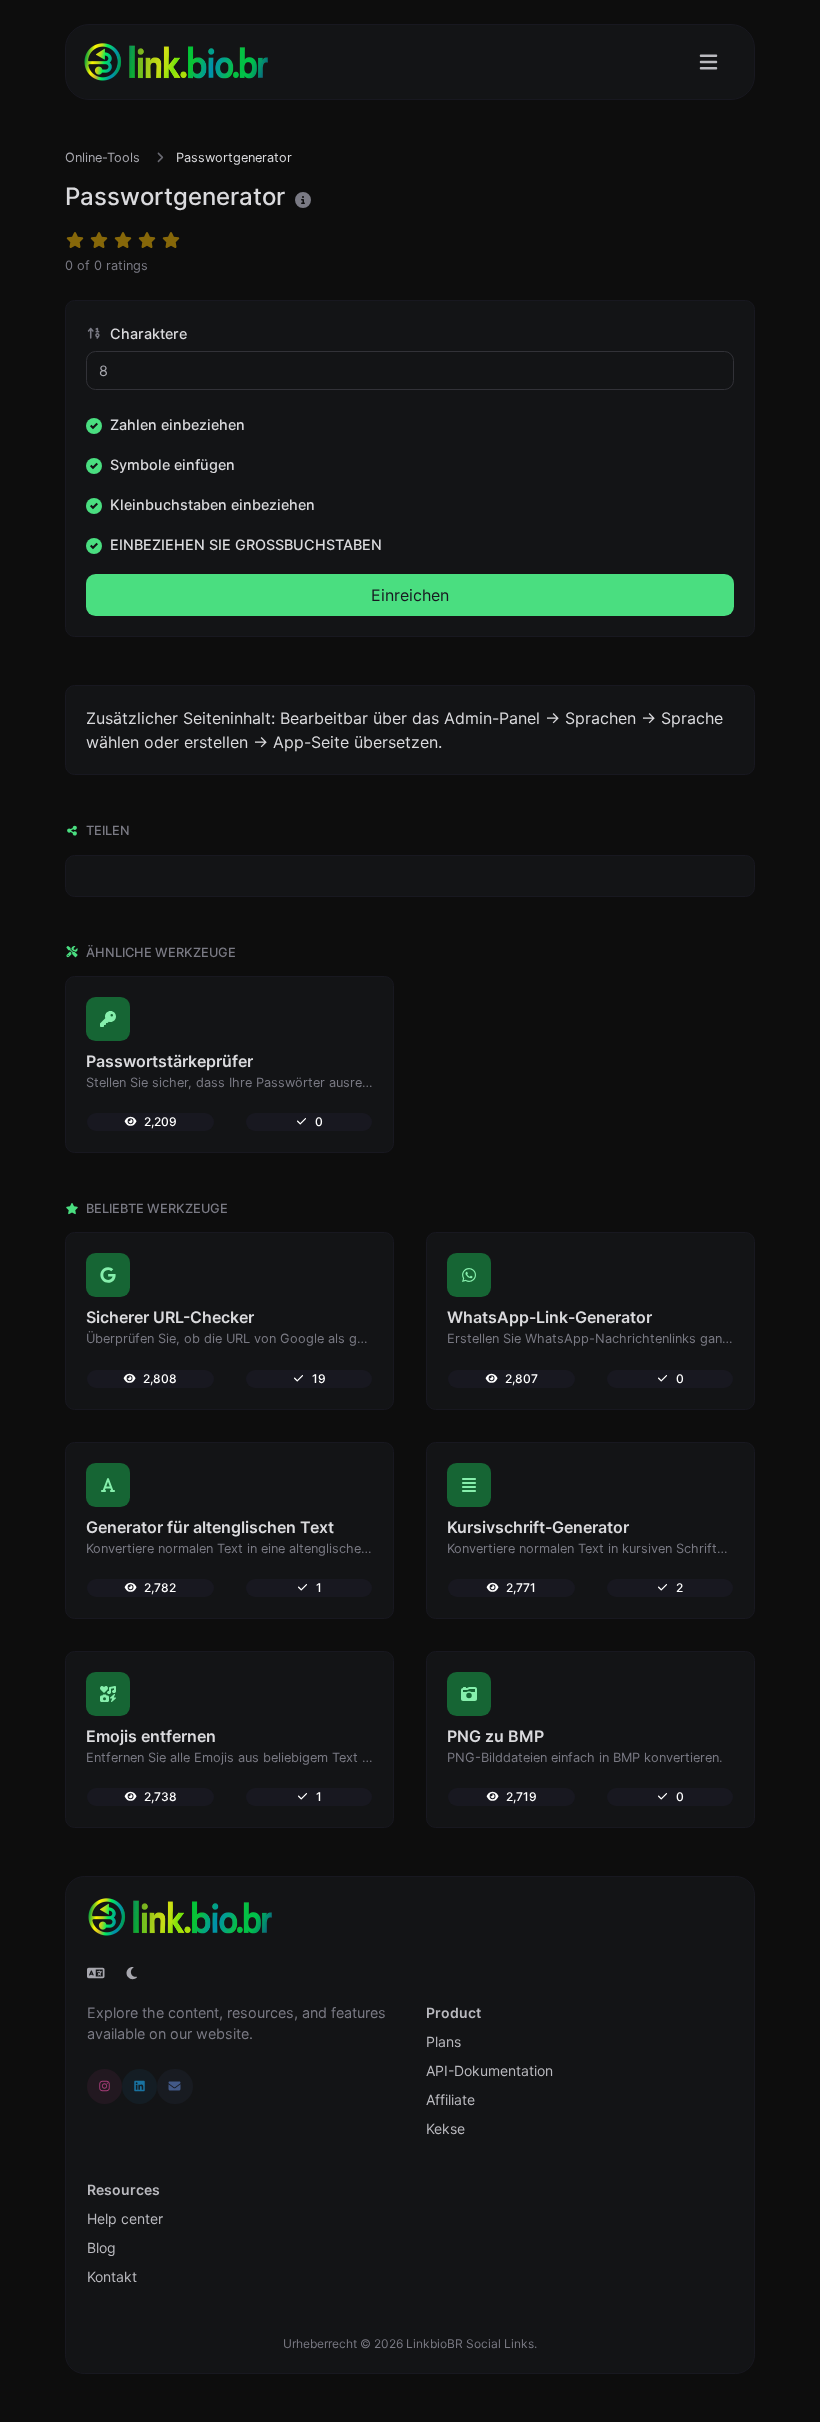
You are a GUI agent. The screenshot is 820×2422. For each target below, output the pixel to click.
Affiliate (450, 2099)
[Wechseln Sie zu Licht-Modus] (132, 1973)
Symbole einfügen (172, 464)
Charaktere (146, 333)
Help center (125, 2218)
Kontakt (112, 2276)
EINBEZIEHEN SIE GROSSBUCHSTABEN (246, 544)
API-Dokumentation (489, 2070)
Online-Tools (102, 157)
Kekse (445, 2128)
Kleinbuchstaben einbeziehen (212, 504)
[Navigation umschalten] (708, 62)
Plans (443, 2041)
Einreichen (410, 595)
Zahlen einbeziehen (177, 424)
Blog (101, 2247)
